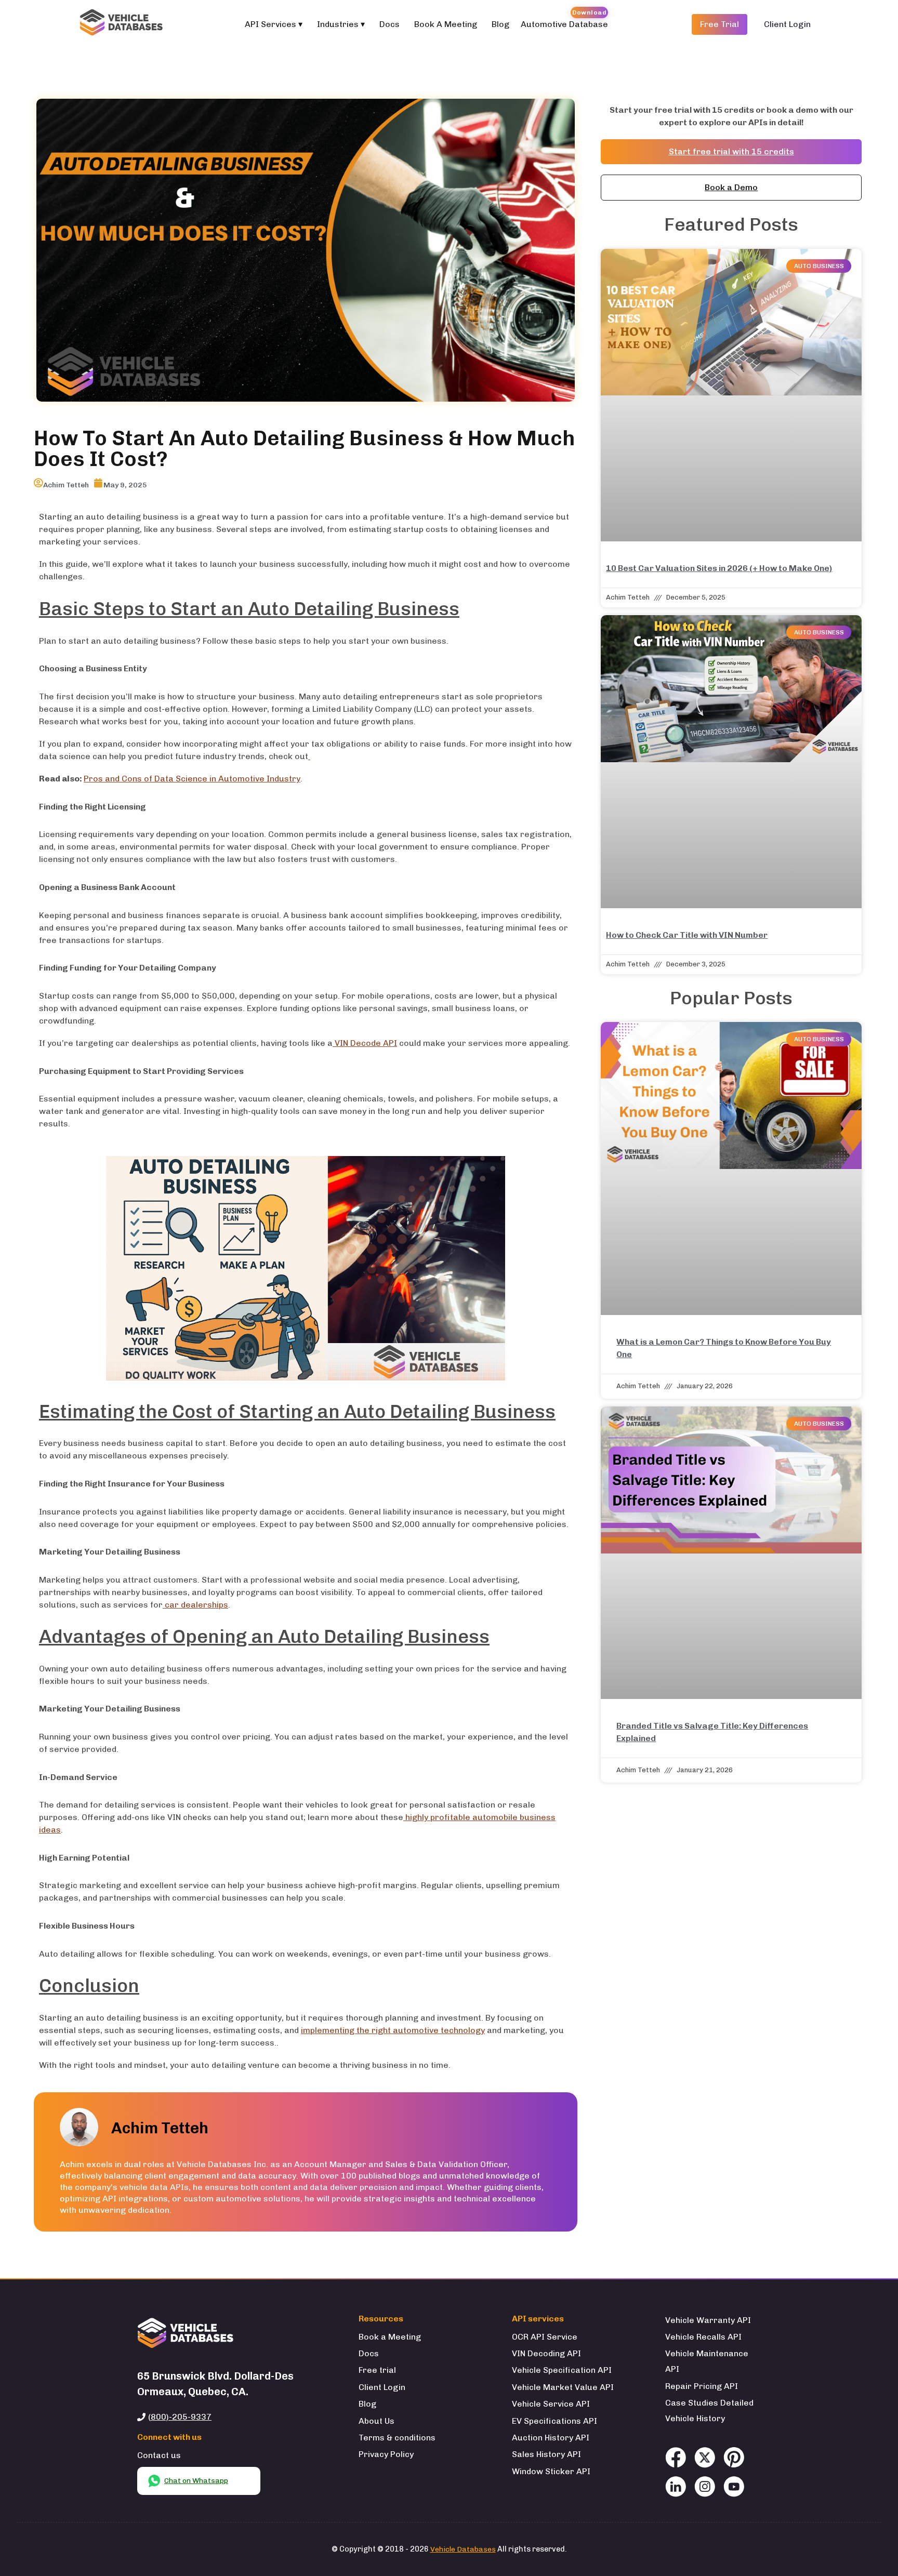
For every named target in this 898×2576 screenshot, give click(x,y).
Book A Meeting (446, 24)
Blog (500, 24)
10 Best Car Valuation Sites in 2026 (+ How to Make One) (719, 568)
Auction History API (551, 2438)
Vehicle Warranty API (708, 2320)
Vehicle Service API (551, 2404)
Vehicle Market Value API (563, 2387)
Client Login (787, 24)
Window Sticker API (551, 2471)
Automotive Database (564, 24)
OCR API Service (545, 2337)
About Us (377, 2421)
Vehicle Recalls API (703, 2337)
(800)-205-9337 (180, 2417)
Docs (389, 24)
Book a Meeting (390, 2337)
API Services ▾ (274, 24)
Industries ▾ (341, 24)
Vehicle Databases (463, 2549)
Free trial (377, 2370)
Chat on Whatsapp (196, 2481)
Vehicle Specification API (562, 2370)
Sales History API (546, 2454)
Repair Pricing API (702, 2386)
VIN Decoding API (546, 2353)
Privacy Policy (386, 2454)
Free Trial (719, 24)
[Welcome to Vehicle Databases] (123, 24)
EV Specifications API (554, 2421)
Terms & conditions (397, 2438)
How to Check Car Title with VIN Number (687, 935)
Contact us (159, 2455)
